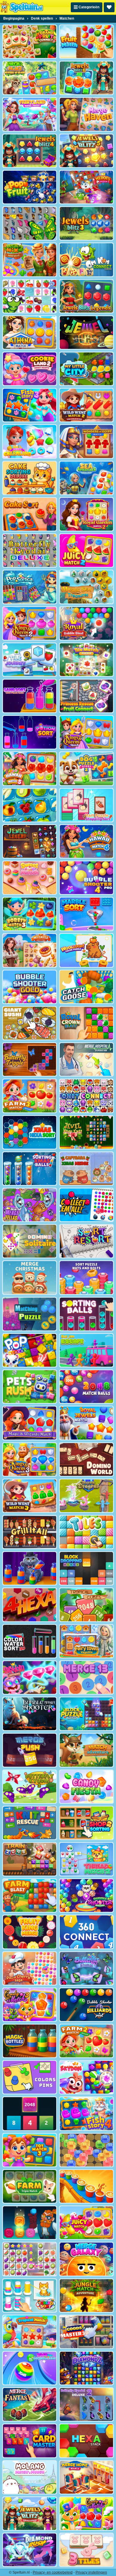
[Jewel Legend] (30, 841)
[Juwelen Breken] (86, 2150)
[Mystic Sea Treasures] (86, 587)
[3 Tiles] (86, 2550)
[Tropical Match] (30, 2332)
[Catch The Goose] (86, 987)
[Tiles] (86, 1532)
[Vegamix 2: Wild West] (30, 260)
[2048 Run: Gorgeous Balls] (30, 2368)
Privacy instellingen (91, 2572)
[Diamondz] (86, 2368)
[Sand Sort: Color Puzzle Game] (30, 696)
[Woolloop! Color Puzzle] (86, 950)
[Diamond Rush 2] (30, 2550)
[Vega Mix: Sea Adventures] (86, 478)
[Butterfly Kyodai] (30, 223)
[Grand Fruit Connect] (30, 42)
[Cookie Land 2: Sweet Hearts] (30, 369)
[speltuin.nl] (22, 7)
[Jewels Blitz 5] (86, 151)
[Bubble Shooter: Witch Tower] (86, 1895)
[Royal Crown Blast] (86, 1023)
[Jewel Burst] (86, 333)
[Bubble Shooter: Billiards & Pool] (86, 2005)
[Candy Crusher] (86, 1787)
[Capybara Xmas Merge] (86, 1169)
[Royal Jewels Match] (86, 1423)
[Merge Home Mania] (86, 2477)
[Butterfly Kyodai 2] (30, 1787)
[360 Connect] (86, 1932)
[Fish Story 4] (86, 2114)
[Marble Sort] (86, 914)
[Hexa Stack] (86, 2441)
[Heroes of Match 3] (86, 187)
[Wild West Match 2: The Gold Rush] (86, 405)
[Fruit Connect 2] (30, 805)
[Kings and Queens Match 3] (30, 1459)
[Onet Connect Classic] (86, 1096)
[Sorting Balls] (86, 1314)
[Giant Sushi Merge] (30, 1023)
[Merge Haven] (86, 114)
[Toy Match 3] (30, 2150)
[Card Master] (30, 2441)
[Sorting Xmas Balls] (30, 1169)
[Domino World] (86, 1459)
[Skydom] (86, 2077)
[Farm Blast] (30, 1895)
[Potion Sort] (30, 732)
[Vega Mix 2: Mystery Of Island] (30, 78)
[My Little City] (86, 369)
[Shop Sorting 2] (86, 1823)
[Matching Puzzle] (30, 1314)
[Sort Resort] (86, 1241)
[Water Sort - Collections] (30, 1568)
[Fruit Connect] (30, 296)
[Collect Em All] (86, 1205)
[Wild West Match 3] (30, 1496)
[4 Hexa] (30, 1605)
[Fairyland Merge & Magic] (30, 114)
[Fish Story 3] (30, 405)
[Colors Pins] (30, 2077)
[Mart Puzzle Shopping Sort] (86, 805)
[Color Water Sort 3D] (30, 1641)
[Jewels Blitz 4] (30, 151)
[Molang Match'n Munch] (30, 2477)
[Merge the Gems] (30, 2223)
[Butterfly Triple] (30, 1059)
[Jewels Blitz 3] (86, 223)
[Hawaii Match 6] (86, 841)
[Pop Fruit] (30, 187)
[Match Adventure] (86, 1750)
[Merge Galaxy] (86, 2259)
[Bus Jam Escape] (86, 1350)
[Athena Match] (30, 333)
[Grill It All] (30, 1532)
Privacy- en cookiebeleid (53, 2572)
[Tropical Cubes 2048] (86, 1605)
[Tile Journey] (30, 660)
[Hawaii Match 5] (30, 769)
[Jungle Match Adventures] (86, 2296)
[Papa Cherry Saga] (30, 1968)
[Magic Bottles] (30, 2041)
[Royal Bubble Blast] (86, 623)
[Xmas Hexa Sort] (30, 1132)
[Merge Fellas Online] (30, 1205)
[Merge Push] (30, 1750)
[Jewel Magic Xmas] (86, 1132)
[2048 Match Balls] (86, 1387)
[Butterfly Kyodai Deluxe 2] (86, 2404)
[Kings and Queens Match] (86, 732)
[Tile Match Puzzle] (86, 660)
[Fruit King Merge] (30, 1932)
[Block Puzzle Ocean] (86, 1714)
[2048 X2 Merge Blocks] (30, 2114)
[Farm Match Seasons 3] (30, 1096)
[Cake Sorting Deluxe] (30, 478)
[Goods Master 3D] (86, 2332)
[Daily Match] (30, 2259)
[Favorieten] (109, 7)
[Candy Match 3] (30, 2005)
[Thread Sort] (30, 2296)
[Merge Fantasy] (30, 2404)
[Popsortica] (30, 587)
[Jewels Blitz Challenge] (30, 2514)
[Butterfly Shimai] (86, 1968)
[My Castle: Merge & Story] (30, 950)
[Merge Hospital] (86, 1059)
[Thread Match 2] (86, 1859)
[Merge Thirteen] (86, 1677)
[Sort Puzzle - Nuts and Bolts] (86, 1277)
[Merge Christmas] (30, 1277)
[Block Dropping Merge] (86, 1568)
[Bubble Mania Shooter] (30, 1714)
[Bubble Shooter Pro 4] (86, 878)
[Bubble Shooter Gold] (30, 987)
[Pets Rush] (30, 1387)
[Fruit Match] (86, 42)
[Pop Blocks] (30, 1350)
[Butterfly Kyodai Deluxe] (30, 551)
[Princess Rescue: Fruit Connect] (86, 696)
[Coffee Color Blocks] (86, 2186)
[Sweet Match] (30, 878)
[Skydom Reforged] (30, 1677)
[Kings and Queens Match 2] (30, 623)
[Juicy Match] (86, 2223)
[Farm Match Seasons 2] (86, 2041)
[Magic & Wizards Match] (30, 1423)
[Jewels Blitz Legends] (86, 296)
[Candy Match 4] (86, 2514)
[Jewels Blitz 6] (86, 78)
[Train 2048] (30, 1859)
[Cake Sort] (30, 514)
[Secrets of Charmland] (30, 441)
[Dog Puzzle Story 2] (86, 769)
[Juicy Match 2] (86, 551)
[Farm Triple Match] (30, 2186)
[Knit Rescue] (30, 1823)
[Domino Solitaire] (30, 1241)
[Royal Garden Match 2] (86, 514)
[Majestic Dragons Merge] (86, 1496)
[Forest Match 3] (30, 914)
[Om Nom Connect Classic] (86, 260)
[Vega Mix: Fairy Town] (86, 1641)
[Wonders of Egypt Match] (86, 441)
